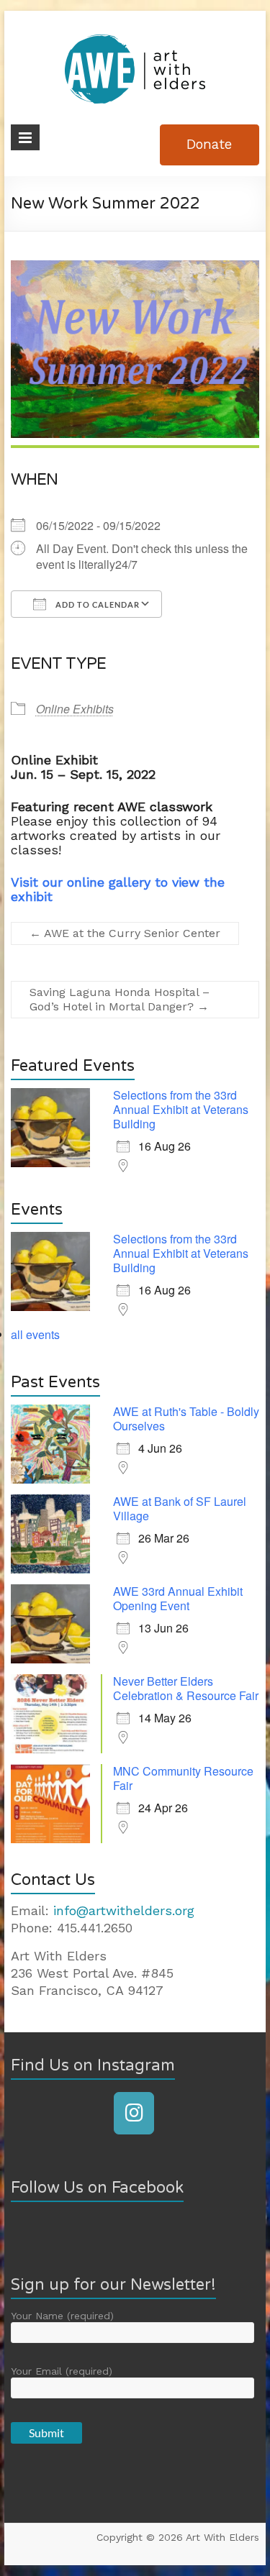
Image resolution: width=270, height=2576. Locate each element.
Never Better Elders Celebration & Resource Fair (186, 1688)
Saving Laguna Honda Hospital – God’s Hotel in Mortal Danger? (120, 999)
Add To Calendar (96, 604)
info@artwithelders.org (124, 1910)
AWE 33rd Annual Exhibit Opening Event (178, 1598)
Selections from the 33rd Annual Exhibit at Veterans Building (181, 1109)
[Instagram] (134, 2113)
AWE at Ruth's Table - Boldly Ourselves (186, 1419)
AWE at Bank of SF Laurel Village (180, 1508)
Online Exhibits (75, 709)
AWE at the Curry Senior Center (125, 933)
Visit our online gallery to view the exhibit (118, 889)
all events (35, 1334)
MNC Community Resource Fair (183, 1778)
